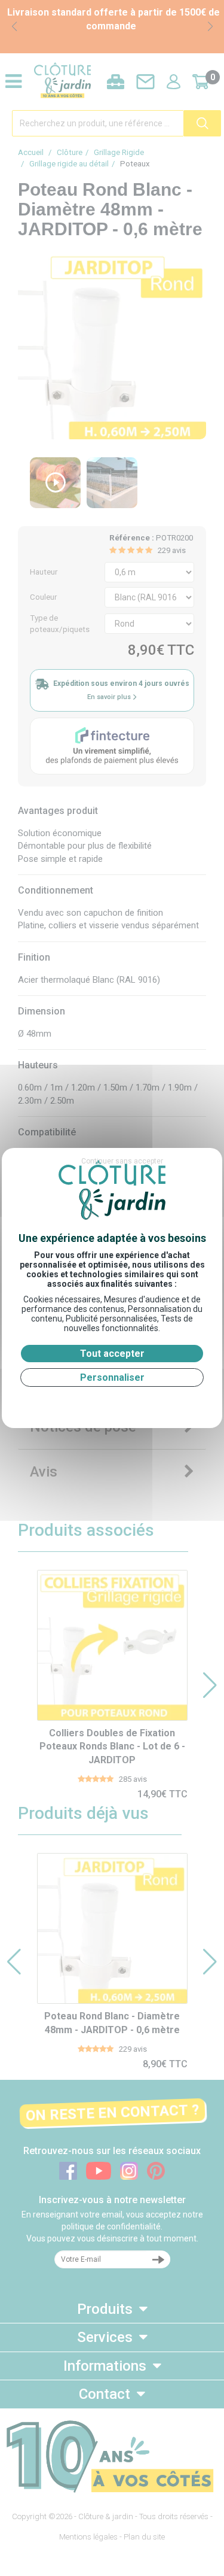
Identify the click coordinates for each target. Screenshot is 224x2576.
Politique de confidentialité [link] (112, 1401)
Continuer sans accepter (122, 1161)
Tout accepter (112, 1354)
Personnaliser (112, 1377)
